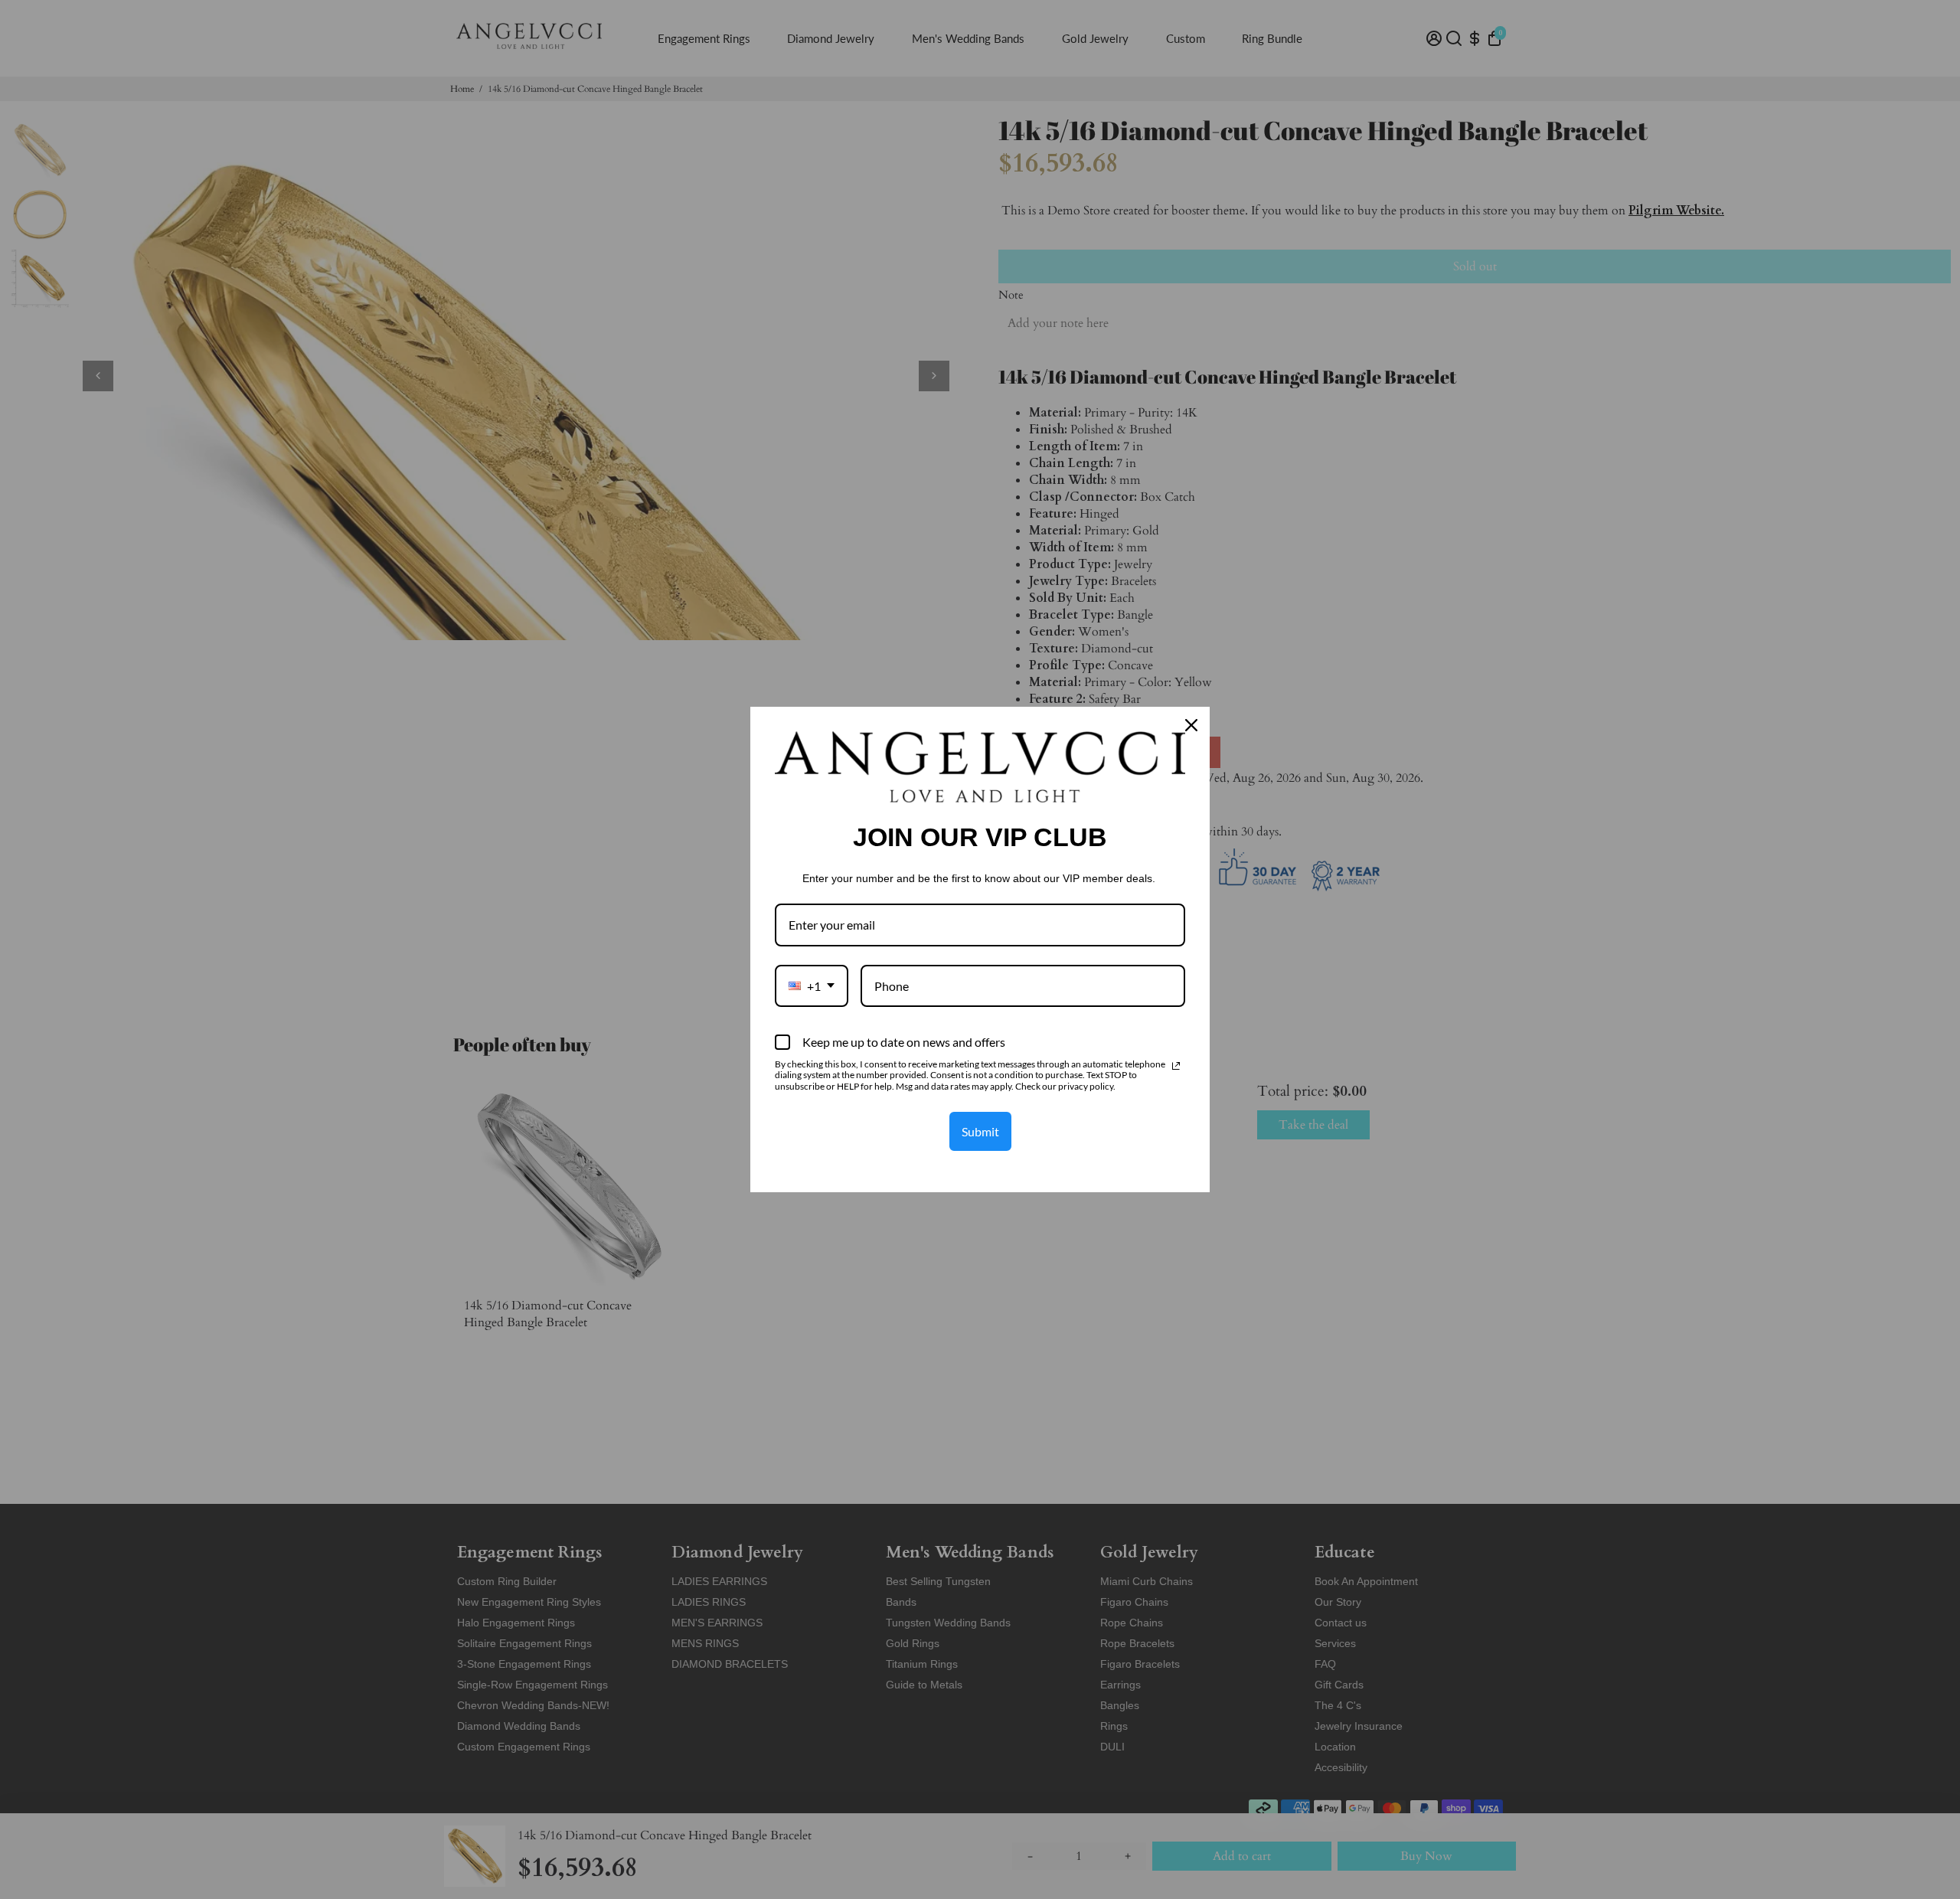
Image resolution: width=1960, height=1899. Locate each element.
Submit (980, 1131)
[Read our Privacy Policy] (1176, 1066)
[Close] (1191, 725)
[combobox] (812, 986)
